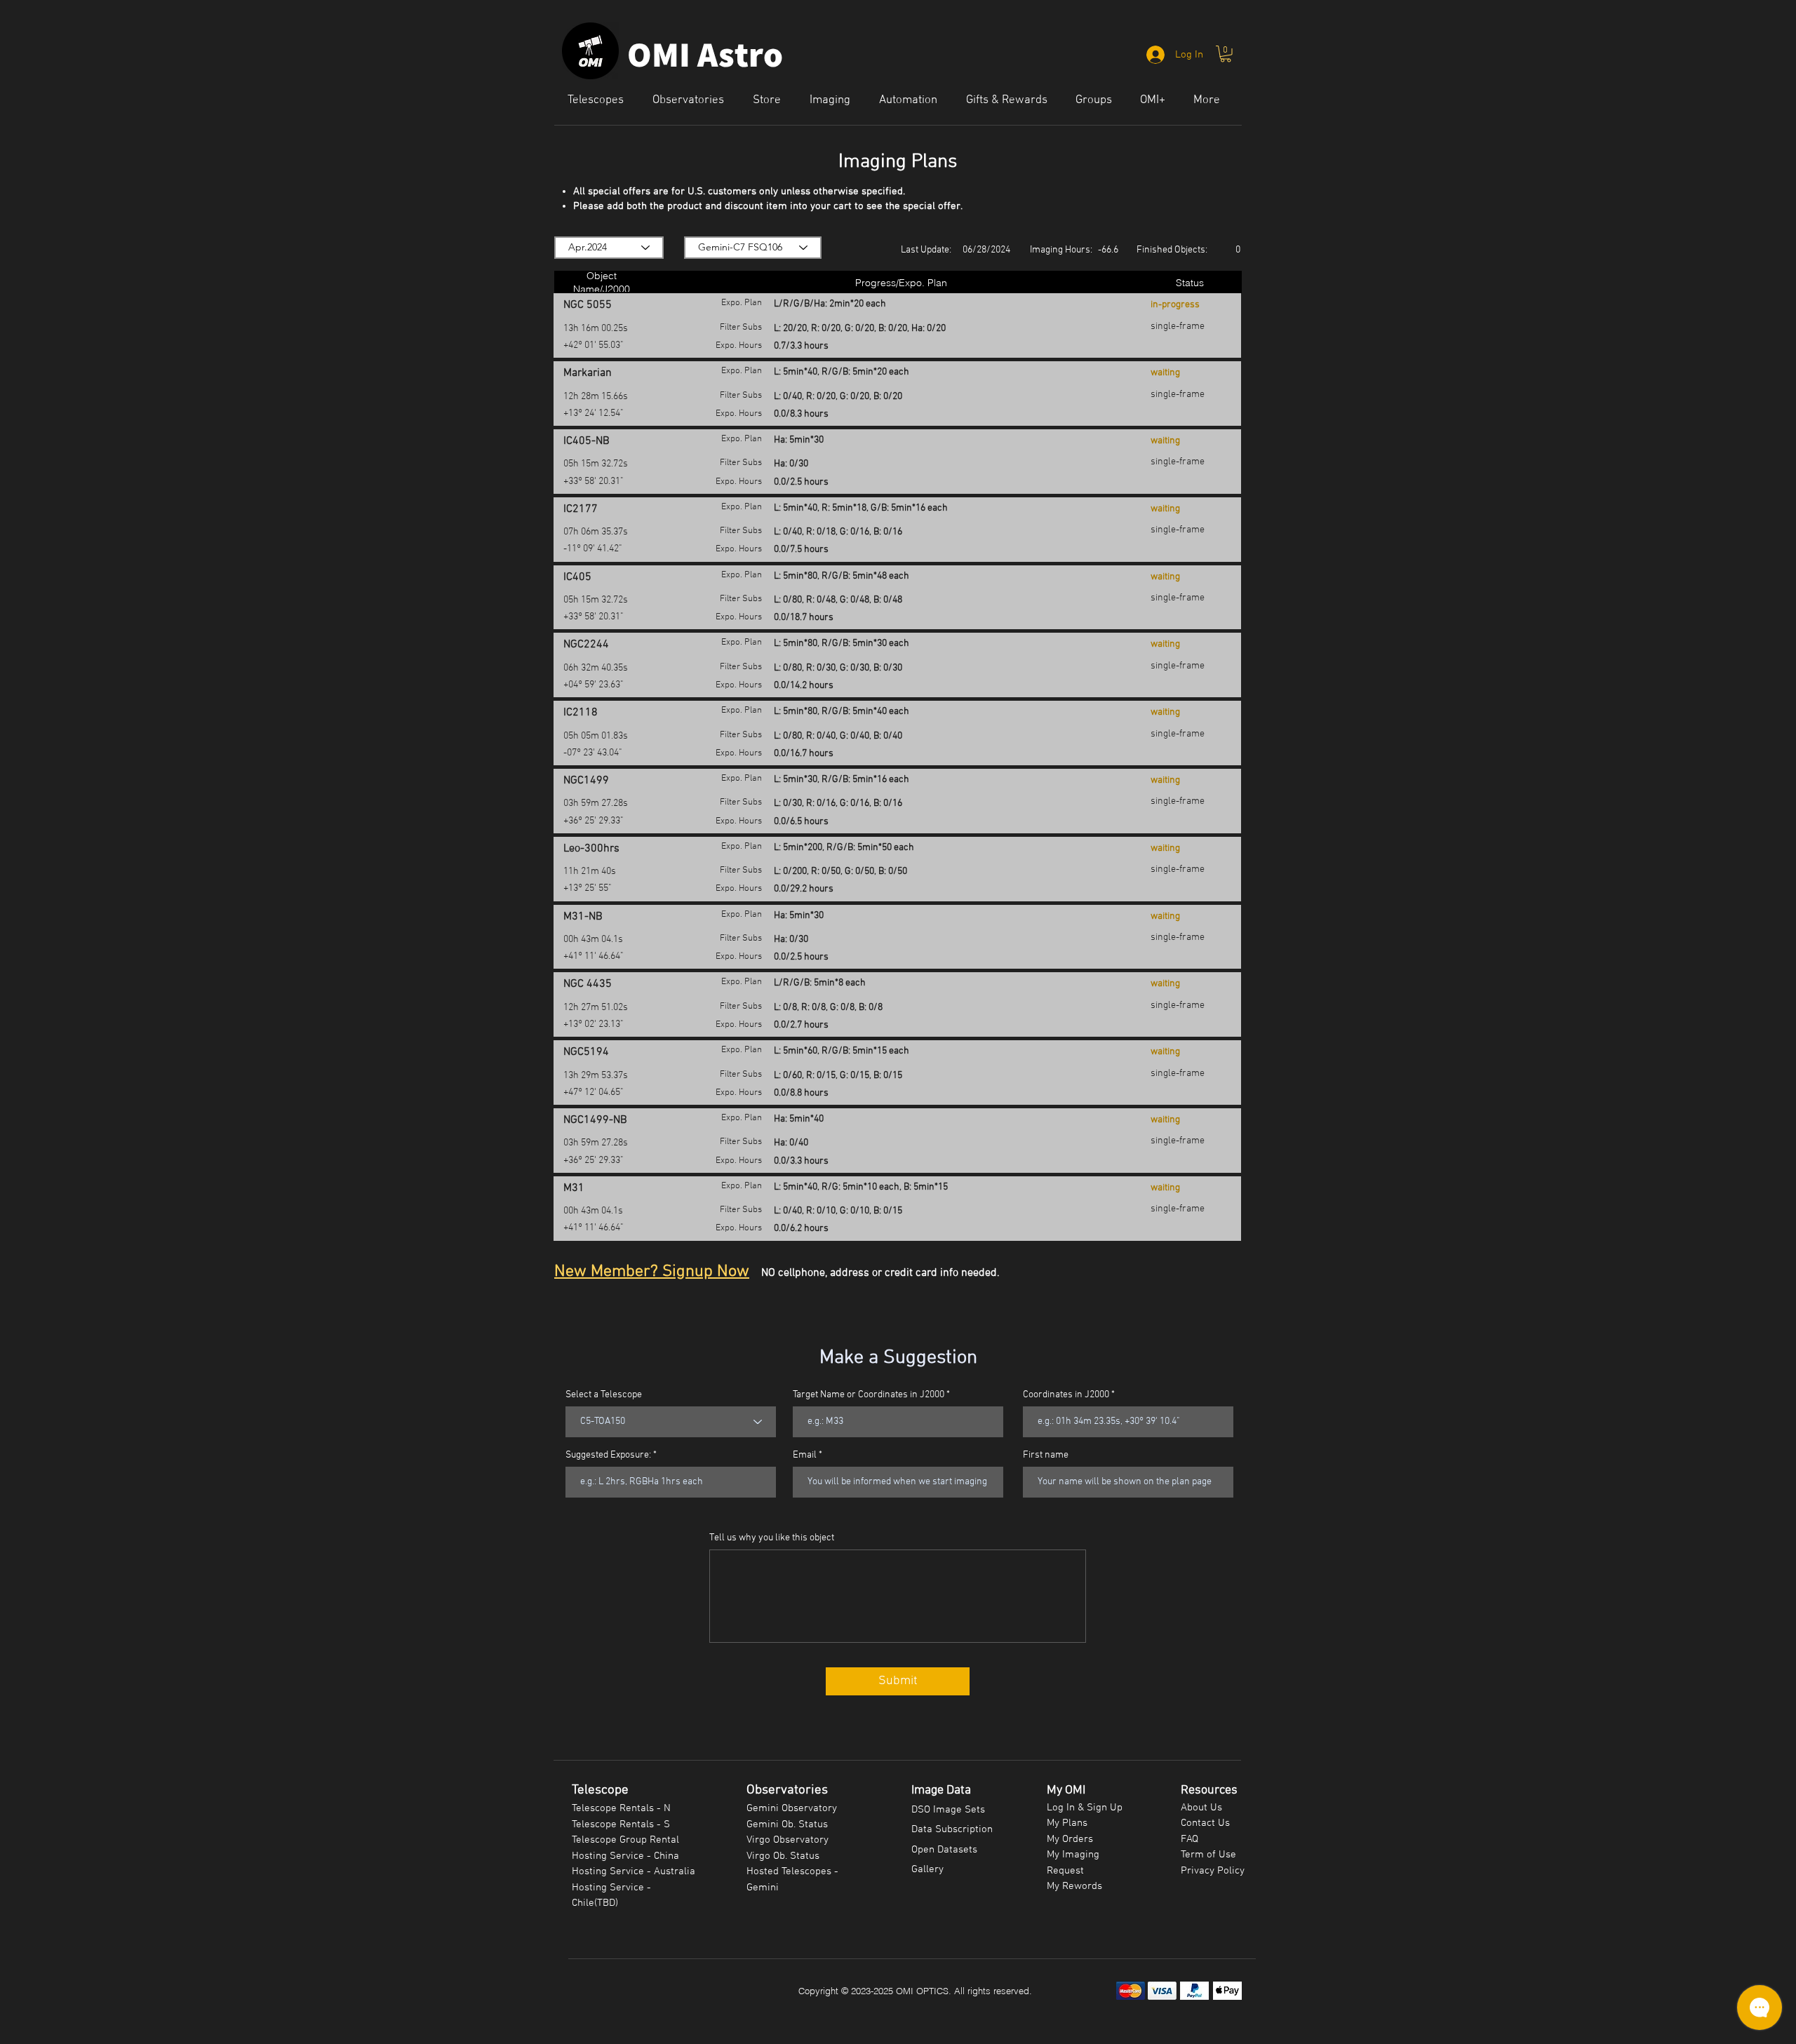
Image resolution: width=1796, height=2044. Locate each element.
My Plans (1067, 1823)
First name (1046, 1455)
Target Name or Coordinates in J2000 (869, 1395)
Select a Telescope (604, 1395)
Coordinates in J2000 (1066, 1395)
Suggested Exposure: (608, 1455)
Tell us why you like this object (772, 1538)
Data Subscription (952, 1829)
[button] (1226, 54)
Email (805, 1455)
